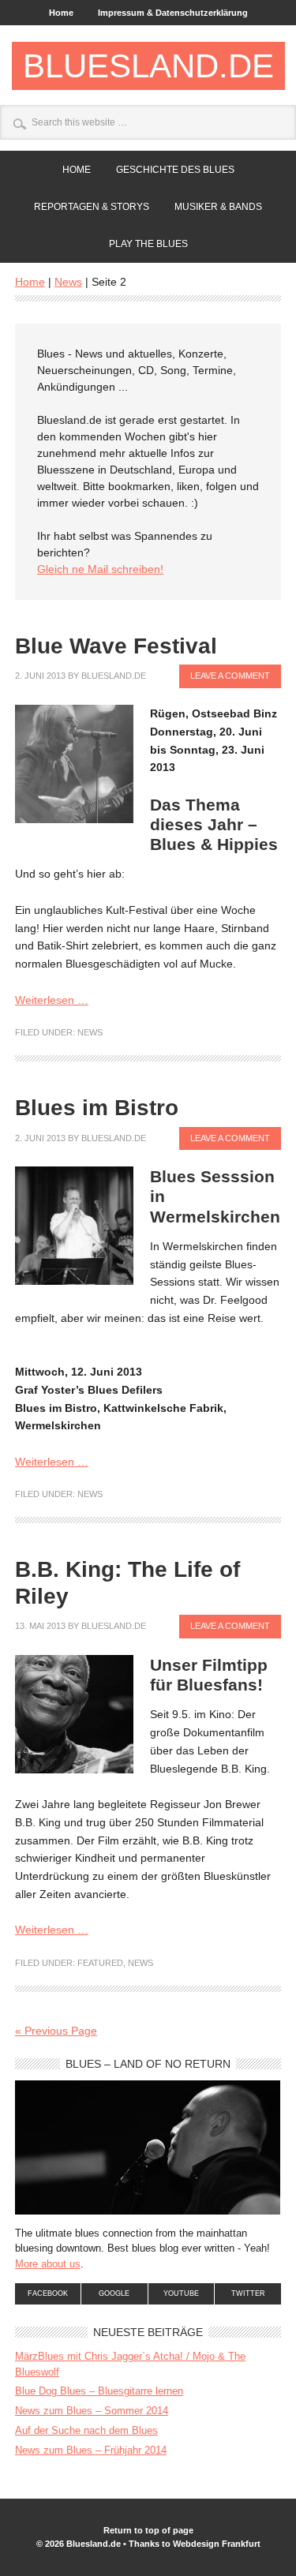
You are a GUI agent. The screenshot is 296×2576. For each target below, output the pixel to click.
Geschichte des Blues (170, 170)
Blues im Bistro (97, 1108)
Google (114, 2293)
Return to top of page (148, 2530)
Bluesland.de (148, 66)
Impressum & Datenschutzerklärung (173, 13)
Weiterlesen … (52, 1000)
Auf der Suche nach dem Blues (86, 2430)
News (68, 282)
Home (61, 13)
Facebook (48, 2293)
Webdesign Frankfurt (217, 2544)
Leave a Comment (230, 676)
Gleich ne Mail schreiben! (100, 569)
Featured (100, 1963)
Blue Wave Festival (116, 646)
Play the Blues (148, 244)
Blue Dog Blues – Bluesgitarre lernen (99, 2391)
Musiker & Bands (213, 207)
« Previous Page (56, 2031)
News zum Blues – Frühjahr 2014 (91, 2450)
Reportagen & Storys (86, 207)
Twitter (248, 2293)
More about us (48, 2264)
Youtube (181, 2293)
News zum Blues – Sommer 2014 (92, 2411)
